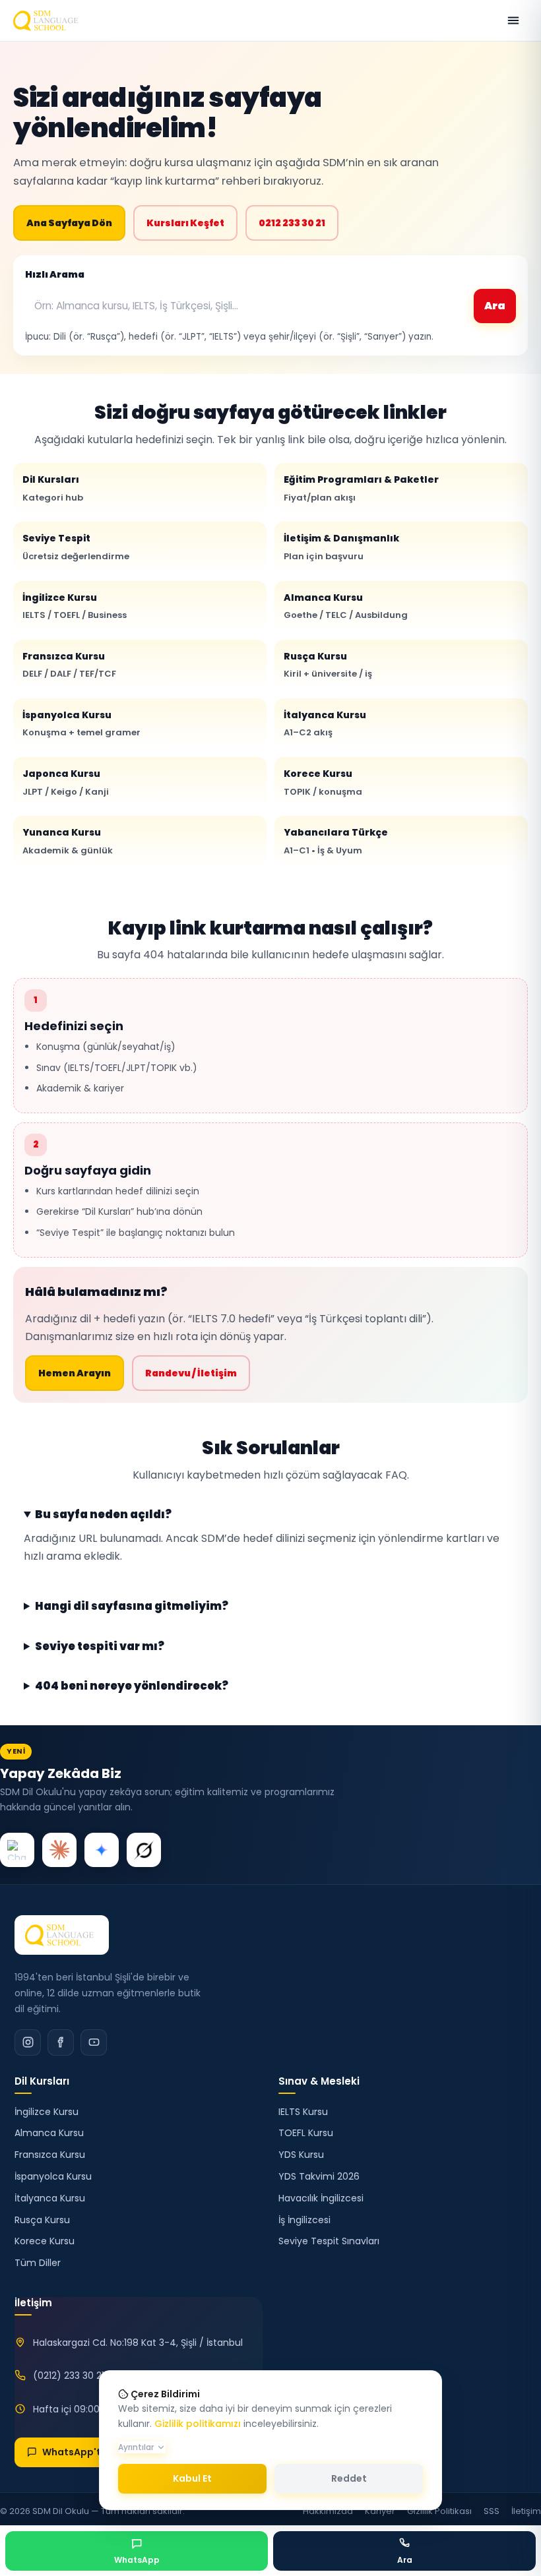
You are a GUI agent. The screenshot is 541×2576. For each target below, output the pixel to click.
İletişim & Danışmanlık (341, 547)
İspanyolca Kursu (81, 723)
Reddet (349, 2478)
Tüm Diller (38, 2263)
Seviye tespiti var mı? (100, 1647)
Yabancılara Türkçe (336, 841)
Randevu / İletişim (191, 1373)
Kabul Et (192, 2478)
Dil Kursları (53, 488)
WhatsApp (137, 2560)
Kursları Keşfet (185, 223)
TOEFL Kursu (306, 2133)
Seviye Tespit (76, 547)
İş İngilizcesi (304, 2220)
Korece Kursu (323, 782)
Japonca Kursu (66, 782)
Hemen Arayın (75, 1373)
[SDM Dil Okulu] (62, 1935)
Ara (495, 306)
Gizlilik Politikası (439, 2511)
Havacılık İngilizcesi (321, 2198)
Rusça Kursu (328, 665)
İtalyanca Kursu (325, 723)
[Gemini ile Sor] (102, 1850)
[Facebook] (61, 2042)
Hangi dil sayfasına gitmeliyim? (132, 1607)
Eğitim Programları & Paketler (361, 488)
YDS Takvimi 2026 (319, 2176)
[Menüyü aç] (513, 20)
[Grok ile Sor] (144, 1850)
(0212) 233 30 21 (69, 2376)
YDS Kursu (301, 2155)
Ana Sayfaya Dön (69, 223)
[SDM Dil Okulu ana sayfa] (48, 20)
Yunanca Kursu (68, 841)
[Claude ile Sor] (59, 1850)
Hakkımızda (328, 2511)
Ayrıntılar (136, 2447)
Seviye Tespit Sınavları (329, 2241)
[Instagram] (28, 2042)
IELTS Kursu (303, 2112)
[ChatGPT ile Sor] (17, 1850)
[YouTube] (94, 2042)
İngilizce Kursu (75, 606)
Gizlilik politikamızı (198, 2424)
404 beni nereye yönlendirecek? (132, 1686)
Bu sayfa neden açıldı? (103, 1515)
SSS (492, 2511)
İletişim (526, 2511)
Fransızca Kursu (69, 665)
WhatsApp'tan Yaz (87, 2452)
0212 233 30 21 (292, 223)
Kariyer (380, 2511)
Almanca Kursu (346, 606)
